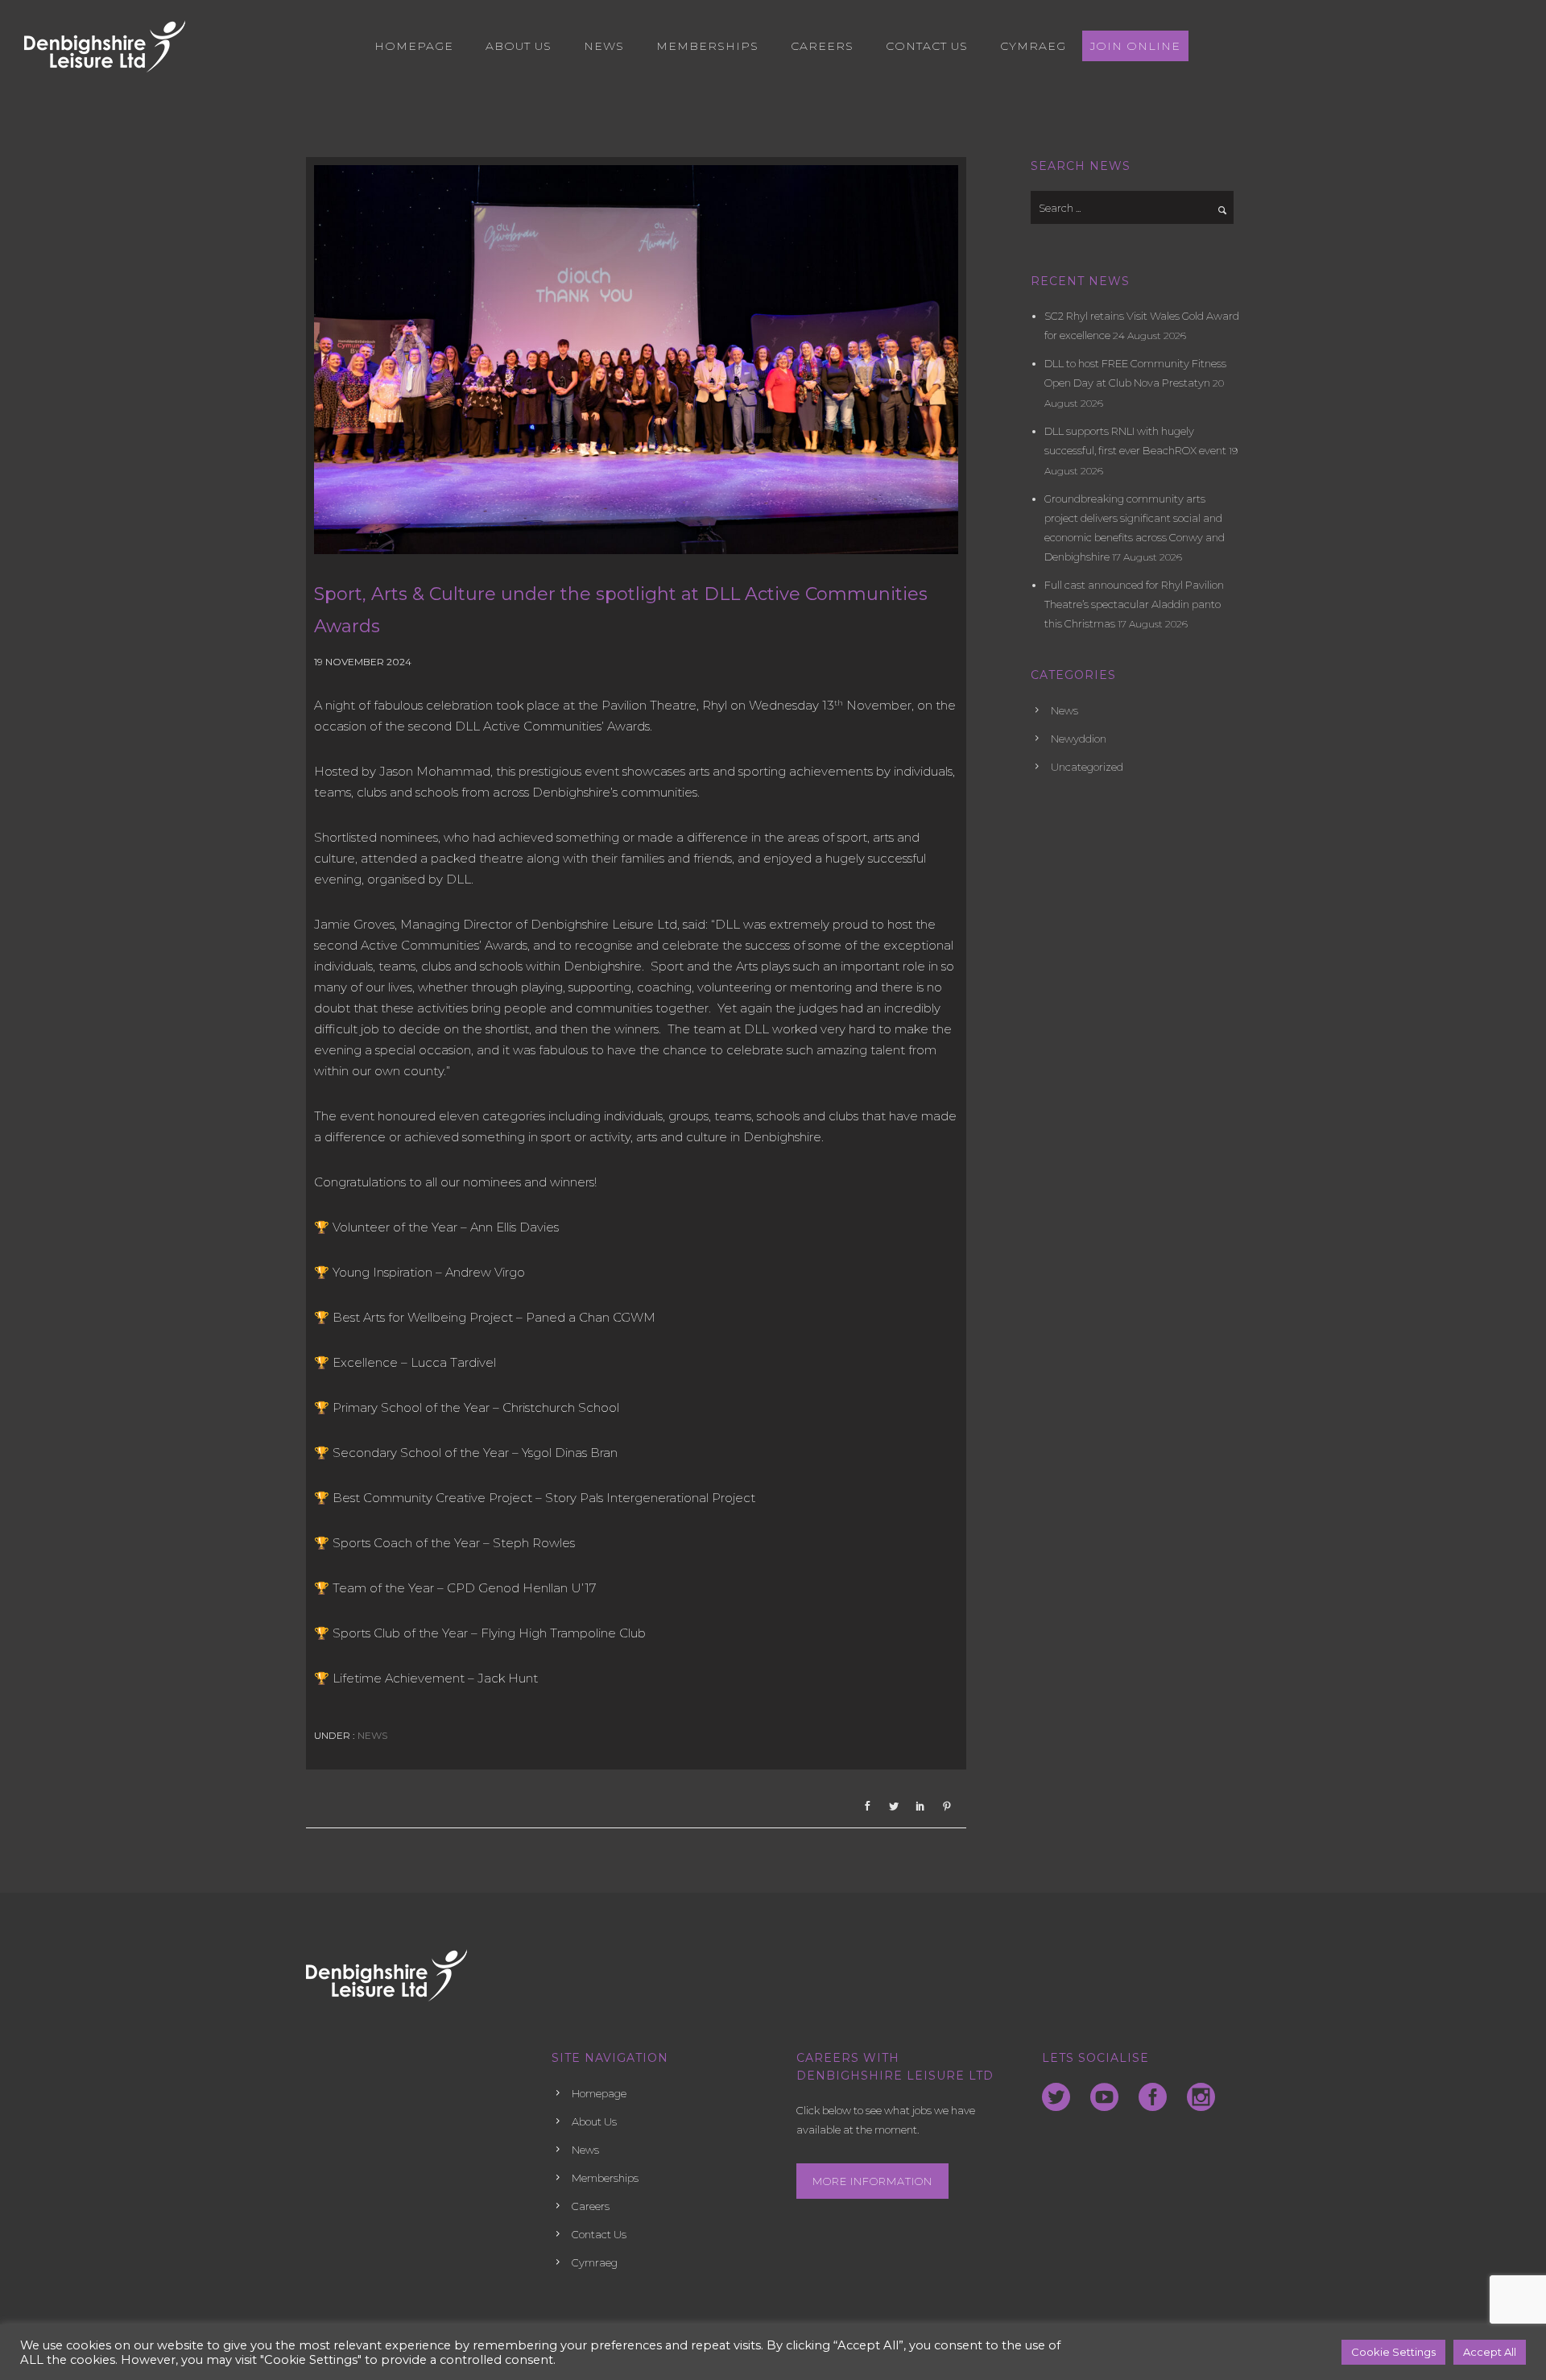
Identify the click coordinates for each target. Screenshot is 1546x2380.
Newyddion (1079, 739)
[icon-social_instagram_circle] (1201, 2098)
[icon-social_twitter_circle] (1060, 2098)
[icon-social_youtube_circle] (1108, 2098)
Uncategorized (1087, 767)
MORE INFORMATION (872, 2181)
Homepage (414, 46)
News (604, 46)
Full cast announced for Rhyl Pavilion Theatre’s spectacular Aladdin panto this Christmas (1134, 604)
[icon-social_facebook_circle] (1157, 2098)
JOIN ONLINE (1135, 46)
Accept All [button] (1490, 2352)
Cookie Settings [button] (1393, 2352)
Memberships (707, 46)
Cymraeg (1033, 46)
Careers (822, 46)
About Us (519, 46)
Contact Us (927, 46)
